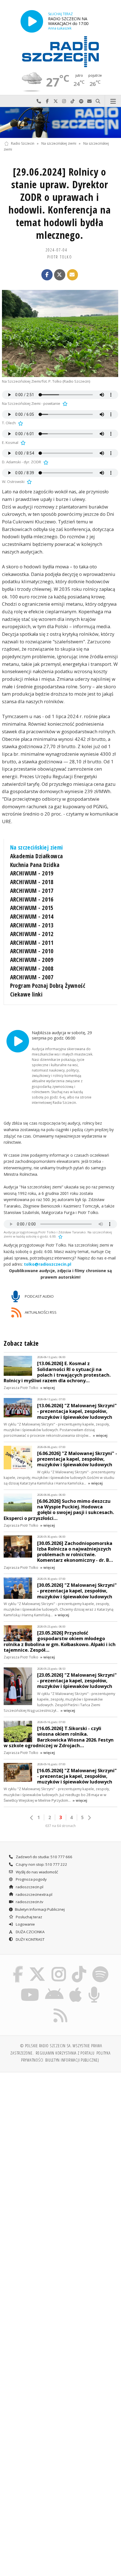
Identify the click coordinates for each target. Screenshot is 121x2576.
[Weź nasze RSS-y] (61, 2008)
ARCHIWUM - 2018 (32, 882)
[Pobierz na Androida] (54, 1988)
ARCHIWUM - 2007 (32, 977)
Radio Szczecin (23, 143)
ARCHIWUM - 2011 (32, 943)
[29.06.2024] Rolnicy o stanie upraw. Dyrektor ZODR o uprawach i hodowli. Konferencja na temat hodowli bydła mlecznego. (60, 203)
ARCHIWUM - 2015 (32, 908)
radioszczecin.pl (29, 1887)
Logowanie (25, 1924)
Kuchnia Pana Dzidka (35, 865)
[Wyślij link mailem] (73, 275)
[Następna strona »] (89, 1818)
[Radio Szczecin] (60, 52)
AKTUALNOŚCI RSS (40, 1312)
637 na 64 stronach (60, 1826)
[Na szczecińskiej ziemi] (60, 122)
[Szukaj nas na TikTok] (79, 1967)
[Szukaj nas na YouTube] (30, 1988)
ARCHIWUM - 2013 (32, 925)
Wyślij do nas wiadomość (89, 101)
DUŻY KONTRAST (30, 1939)
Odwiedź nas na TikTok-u (73, 101)
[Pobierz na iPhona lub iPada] (76, 1988)
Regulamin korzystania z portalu (65, 2053)
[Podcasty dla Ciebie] (94, 1988)
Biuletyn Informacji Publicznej (40, 1909)
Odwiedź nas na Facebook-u (47, 101)
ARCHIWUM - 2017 (32, 891)
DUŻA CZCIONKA (30, 1932)
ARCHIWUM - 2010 (32, 951)
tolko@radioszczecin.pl (48, 1264)
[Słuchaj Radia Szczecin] (32, 21)
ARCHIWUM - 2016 (32, 899)
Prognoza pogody (31, 1879)
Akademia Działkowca (37, 856)
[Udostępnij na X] (60, 275)
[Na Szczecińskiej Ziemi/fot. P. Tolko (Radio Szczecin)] (60, 333)
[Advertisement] (60, 2140)
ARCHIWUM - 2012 (32, 934)
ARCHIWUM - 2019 (32, 873)
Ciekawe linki (26, 994)
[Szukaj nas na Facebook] (18, 1967)
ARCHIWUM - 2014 (32, 916)
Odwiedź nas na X (56, 101)
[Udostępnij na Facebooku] (47, 275)
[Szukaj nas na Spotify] (100, 1967)
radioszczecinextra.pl (34, 1894)
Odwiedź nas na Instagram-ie (64, 101)
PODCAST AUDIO (39, 1296)
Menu (113, 101)
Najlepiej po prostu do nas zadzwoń (39, 101)
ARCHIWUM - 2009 (32, 960)
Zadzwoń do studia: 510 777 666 (44, 1857)
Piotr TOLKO (60, 257)
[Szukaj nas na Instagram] (59, 1967)
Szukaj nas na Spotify (81, 101)
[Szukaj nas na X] (37, 1967)
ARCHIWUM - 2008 (32, 968)
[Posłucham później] (64, 403)
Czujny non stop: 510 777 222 (41, 1864)
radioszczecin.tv (29, 1902)
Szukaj (98, 101)
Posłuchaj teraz (29, 1917)
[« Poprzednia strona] (32, 1818)
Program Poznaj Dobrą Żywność (48, 986)
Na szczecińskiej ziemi (59, 143)
